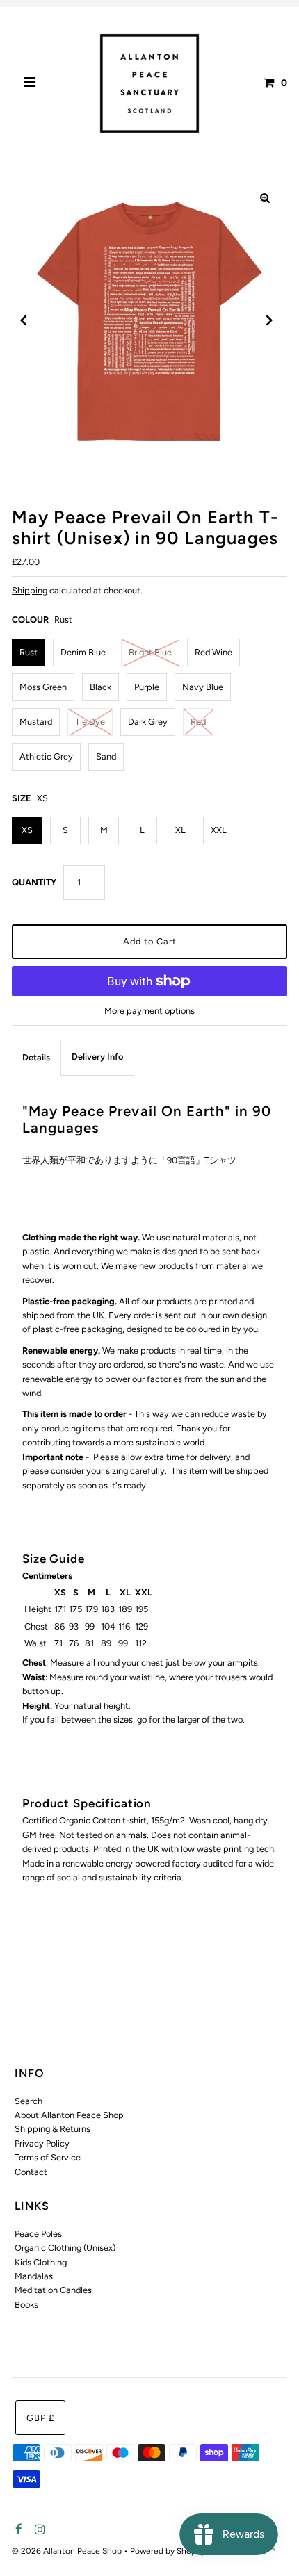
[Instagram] (38, 2530)
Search (29, 2101)
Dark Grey (148, 722)
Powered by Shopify (168, 2551)
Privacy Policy (42, 2143)
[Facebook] (17, 2530)
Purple (147, 687)
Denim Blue (83, 652)
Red (198, 722)
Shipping (30, 590)
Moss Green (43, 687)
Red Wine (213, 652)
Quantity (34, 882)
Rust (29, 652)
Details (36, 1057)
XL (180, 830)
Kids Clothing (41, 2262)
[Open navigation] (30, 83)
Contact (31, 2172)
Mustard (36, 722)
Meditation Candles (53, 2290)
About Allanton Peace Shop (69, 2115)
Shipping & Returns (52, 2129)
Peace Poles (38, 2234)
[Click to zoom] (265, 198)
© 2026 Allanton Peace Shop (68, 2551)
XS (27, 830)
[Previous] (24, 320)
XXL (219, 830)
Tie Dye (90, 722)
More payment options (149, 1011)
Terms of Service (48, 2157)
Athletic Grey (46, 756)
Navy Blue (203, 687)
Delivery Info (97, 1057)
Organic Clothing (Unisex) (65, 2248)
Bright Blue (150, 652)
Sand (106, 756)
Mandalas (34, 2276)
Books (26, 2305)
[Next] (268, 320)
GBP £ (40, 2418)
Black (100, 687)
